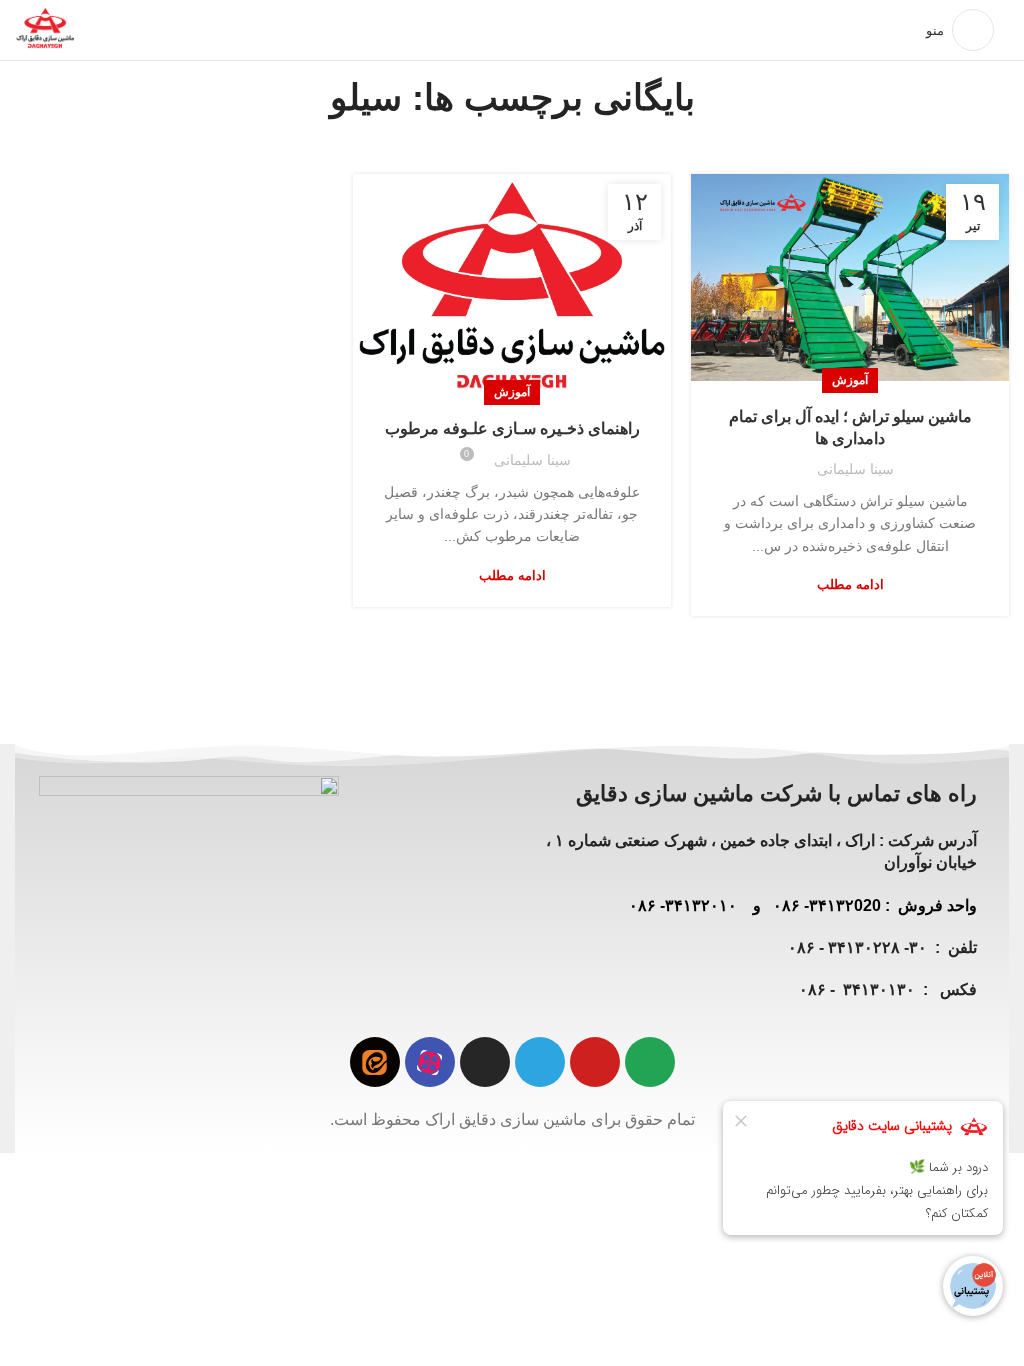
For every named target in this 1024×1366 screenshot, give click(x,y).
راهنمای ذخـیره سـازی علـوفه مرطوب (512, 428)
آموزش (850, 380)
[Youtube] (595, 1062)
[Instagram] (485, 1062)
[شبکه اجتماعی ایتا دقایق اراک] (375, 1062)
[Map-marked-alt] (650, 1062)
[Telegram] (540, 1062)
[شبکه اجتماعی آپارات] (430, 1062)
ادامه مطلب (850, 584)
